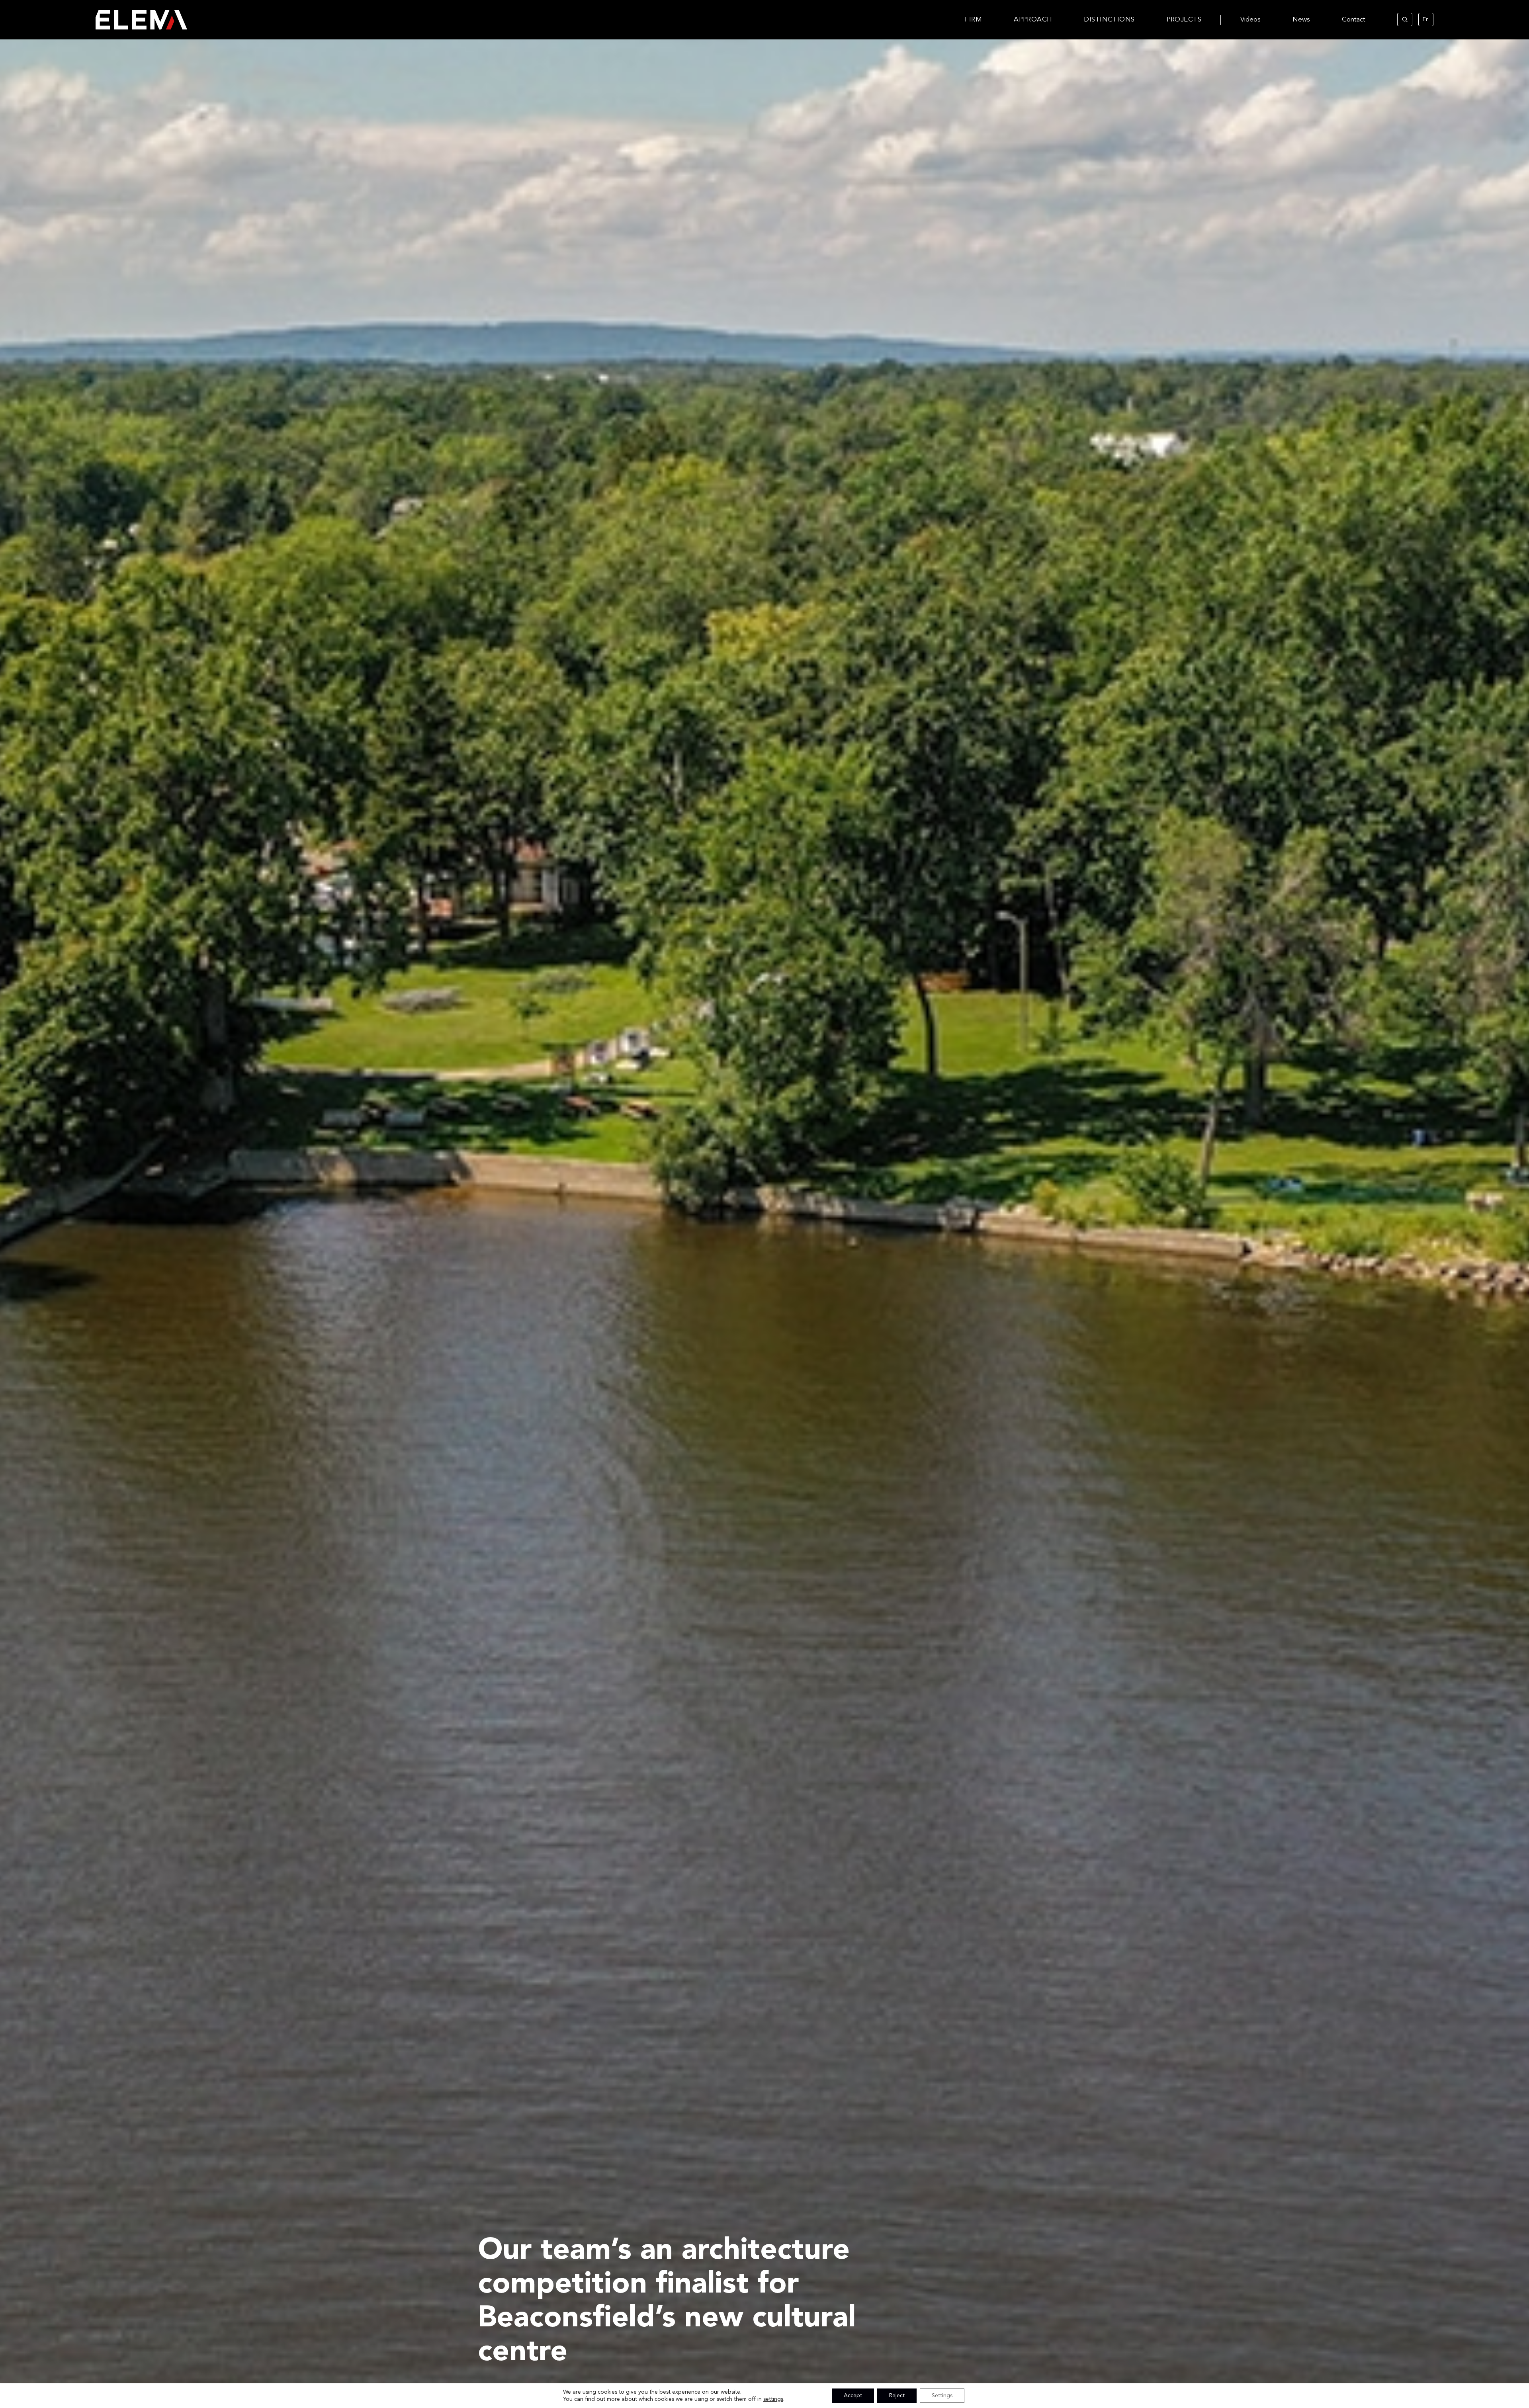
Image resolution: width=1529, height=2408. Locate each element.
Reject (897, 2396)
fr (1425, 20)
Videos (1250, 20)
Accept (853, 2396)
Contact (1354, 20)
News (1301, 20)
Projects (1184, 20)
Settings (942, 2396)
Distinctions (1109, 20)
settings (773, 2399)
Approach (1033, 20)
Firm (973, 20)
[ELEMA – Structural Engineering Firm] (118, 20)
